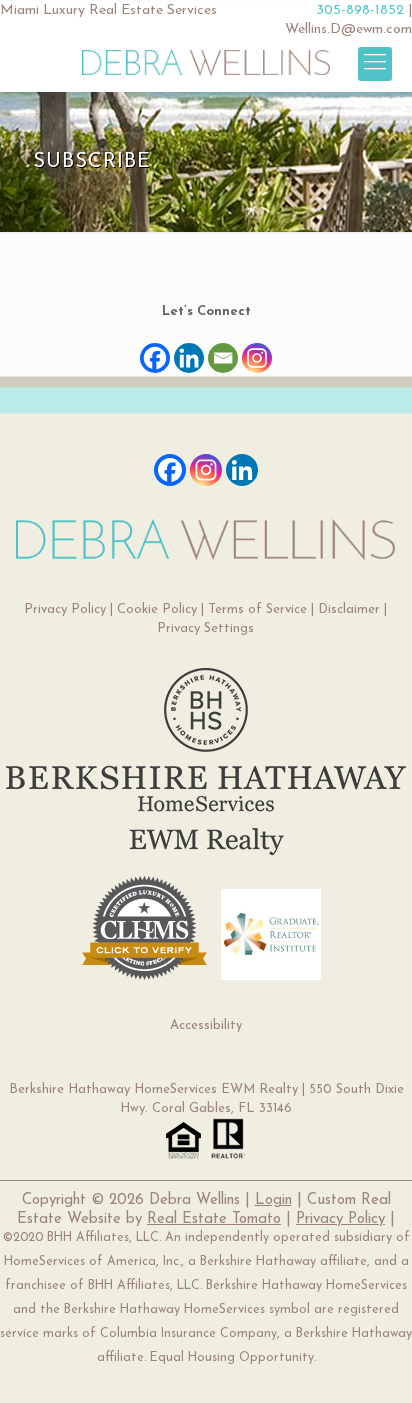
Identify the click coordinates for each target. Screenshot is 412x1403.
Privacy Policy (65, 609)
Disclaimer (349, 609)
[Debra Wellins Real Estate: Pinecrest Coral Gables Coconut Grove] (205, 61)
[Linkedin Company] (242, 470)
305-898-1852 (360, 10)
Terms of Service (257, 609)
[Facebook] (155, 348)
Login (273, 1200)
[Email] (223, 348)
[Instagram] (257, 348)
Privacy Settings (205, 628)
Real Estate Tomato (214, 1219)
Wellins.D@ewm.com (348, 29)
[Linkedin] (189, 348)
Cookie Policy (157, 609)
